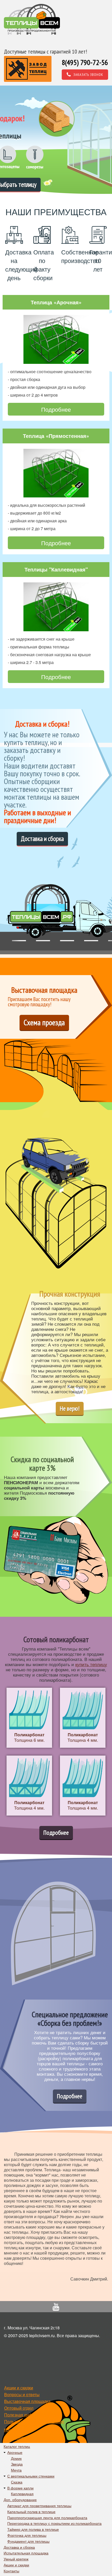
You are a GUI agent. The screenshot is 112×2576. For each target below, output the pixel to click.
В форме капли (20, 2488)
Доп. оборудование (20, 2500)
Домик (16, 2458)
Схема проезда (44, 1022)
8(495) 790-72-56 (85, 62)
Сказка (17, 2482)
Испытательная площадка (26, 2553)
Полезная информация (27, 2415)
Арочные (15, 2452)
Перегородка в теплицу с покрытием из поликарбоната (54, 2523)
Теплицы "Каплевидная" (56, 569)
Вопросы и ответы (22, 2394)
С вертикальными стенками (31, 2476)
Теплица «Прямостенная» (56, 436)
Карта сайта (15, 2438)
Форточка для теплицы (27, 2535)
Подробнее (56, 409)
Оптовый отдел (19, 2408)
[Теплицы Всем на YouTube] (56, 2308)
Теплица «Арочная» (56, 302)
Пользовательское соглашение (34, 2421)
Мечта (16, 2470)
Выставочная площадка (27, 2401)
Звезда (17, 2464)
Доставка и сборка (42, 839)
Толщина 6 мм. (29, 1737)
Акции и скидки (19, 2388)
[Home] (32, 19)
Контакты (13, 2430)
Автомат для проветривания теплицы (39, 2506)
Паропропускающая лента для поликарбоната (47, 2518)
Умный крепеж (16, 2559)
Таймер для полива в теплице (33, 2529)
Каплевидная (22, 2494)
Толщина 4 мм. (83, 1737)
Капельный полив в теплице (31, 2512)
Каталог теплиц (17, 2446)
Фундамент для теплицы (28, 2541)
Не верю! (70, 1408)
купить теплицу (91, 1664)
